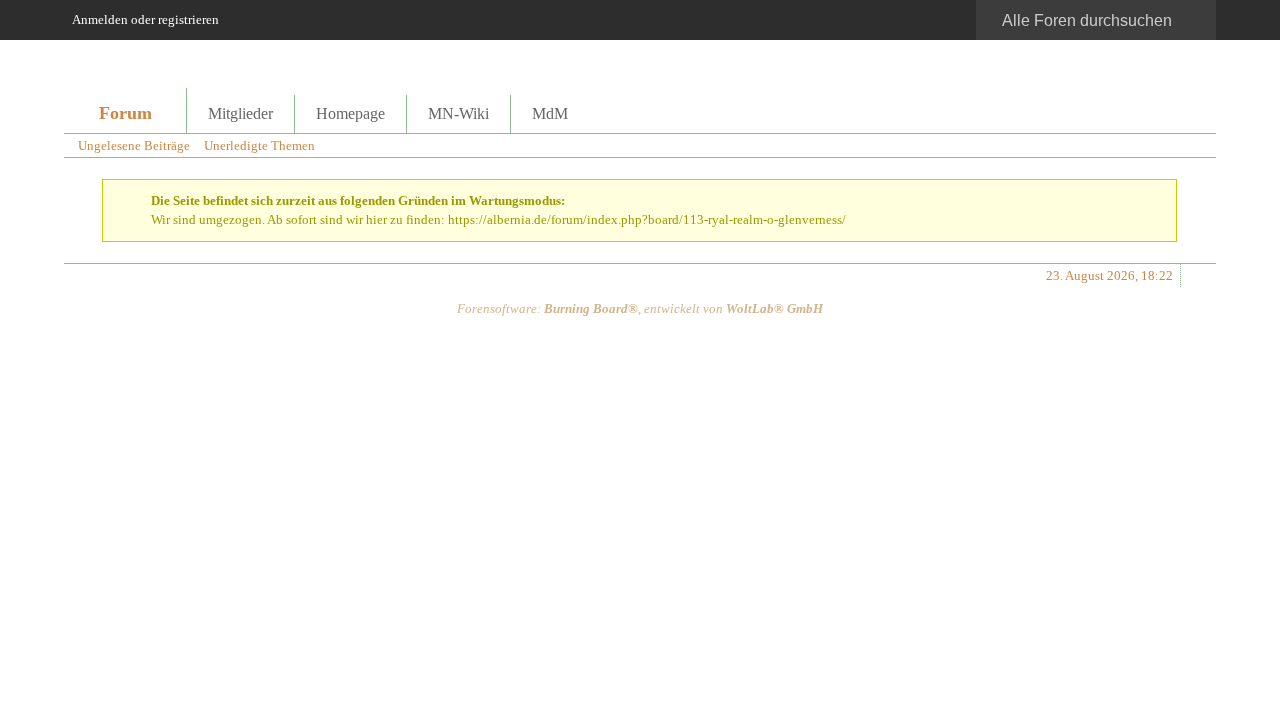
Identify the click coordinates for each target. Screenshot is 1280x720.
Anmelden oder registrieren (145, 19)
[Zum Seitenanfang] (1195, 275)
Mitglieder (240, 113)
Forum (125, 113)
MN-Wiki (458, 113)
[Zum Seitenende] (1195, 145)
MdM (550, 113)
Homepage (350, 113)
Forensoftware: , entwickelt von (640, 308)
